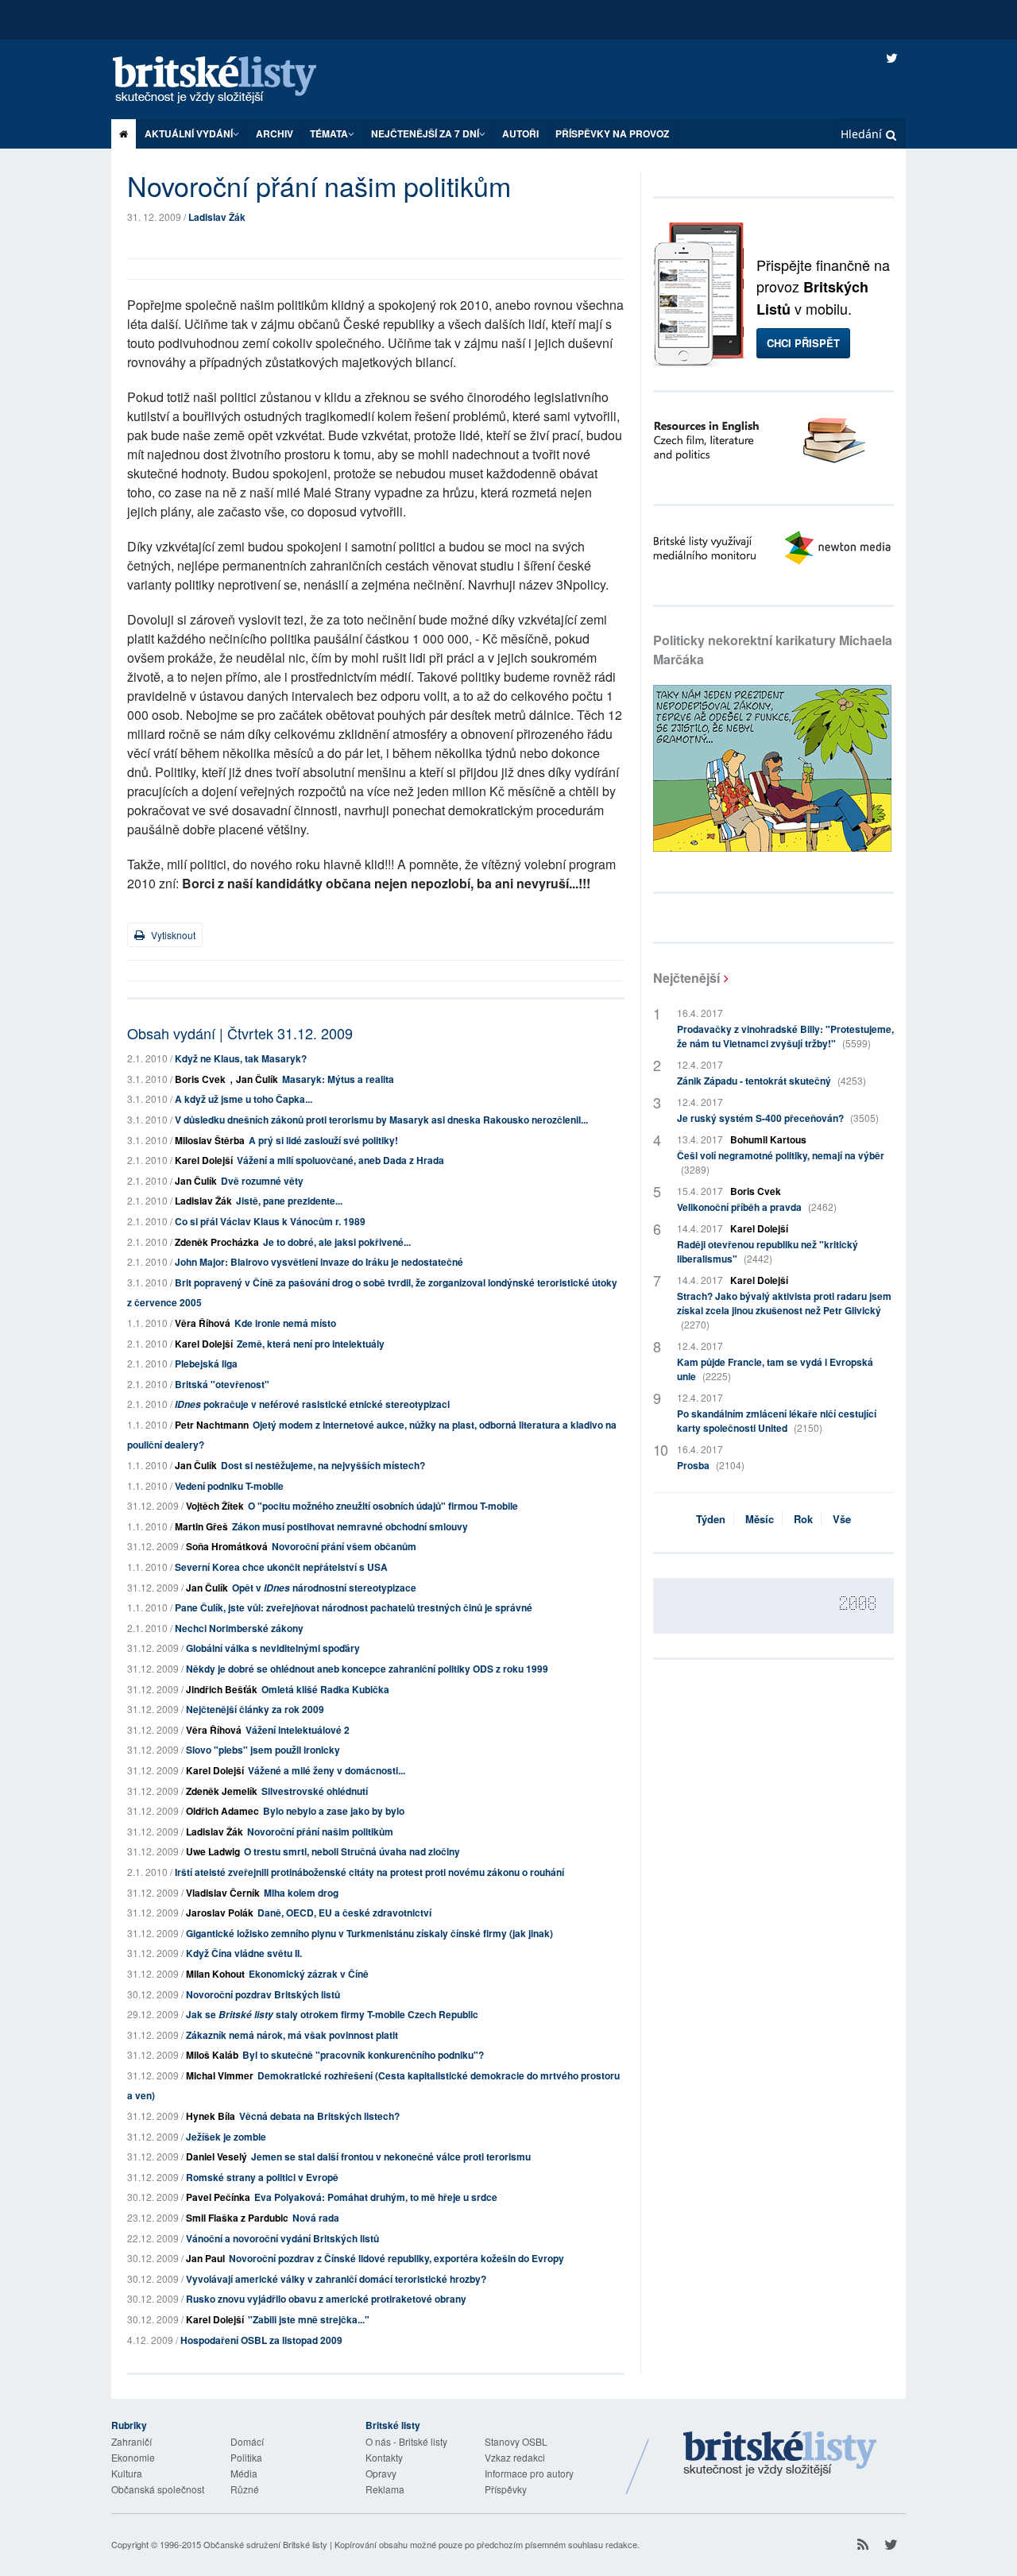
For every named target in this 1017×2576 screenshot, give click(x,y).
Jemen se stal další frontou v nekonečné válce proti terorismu (391, 2156)
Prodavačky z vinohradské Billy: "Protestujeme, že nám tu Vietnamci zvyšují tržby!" (785, 1036)
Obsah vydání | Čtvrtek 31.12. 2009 (240, 1033)
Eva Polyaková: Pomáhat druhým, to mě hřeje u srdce (376, 2197)
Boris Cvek (200, 1079)
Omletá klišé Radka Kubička (325, 1689)
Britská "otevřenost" (222, 1384)
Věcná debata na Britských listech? (319, 2116)
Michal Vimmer (220, 2075)
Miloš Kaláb (212, 2055)
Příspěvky (506, 2489)
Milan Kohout (215, 1974)
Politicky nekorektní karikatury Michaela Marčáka (773, 650)
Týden (711, 1519)
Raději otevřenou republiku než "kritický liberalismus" (768, 1251)
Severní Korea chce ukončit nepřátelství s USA (281, 1567)
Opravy (381, 2473)
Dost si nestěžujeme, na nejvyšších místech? (323, 1465)
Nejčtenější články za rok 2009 (255, 1709)
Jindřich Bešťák (222, 1689)
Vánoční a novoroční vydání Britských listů (282, 2238)
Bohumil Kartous (768, 1139)
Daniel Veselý (217, 2156)
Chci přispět (803, 343)
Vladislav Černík (223, 1893)
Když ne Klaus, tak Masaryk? (241, 1058)
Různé (245, 2489)
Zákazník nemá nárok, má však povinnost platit (292, 2035)
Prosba (711, 1465)
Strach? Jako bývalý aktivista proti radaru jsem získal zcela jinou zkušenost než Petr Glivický (784, 1310)
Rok (803, 1519)
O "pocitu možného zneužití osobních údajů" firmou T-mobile (383, 1506)
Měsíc (760, 1519)
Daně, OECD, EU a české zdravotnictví (344, 1913)
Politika (246, 2457)
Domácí (247, 2441)
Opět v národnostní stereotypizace (324, 1588)
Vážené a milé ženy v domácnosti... (327, 1770)
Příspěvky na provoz (612, 133)
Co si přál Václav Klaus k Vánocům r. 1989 (270, 1221)
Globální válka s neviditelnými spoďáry (273, 1648)
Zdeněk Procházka (217, 1242)
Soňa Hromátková (227, 1546)
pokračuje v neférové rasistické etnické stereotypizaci (312, 1404)
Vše (842, 1519)
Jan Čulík (257, 1079)
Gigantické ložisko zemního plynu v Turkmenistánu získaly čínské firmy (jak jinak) (369, 1933)
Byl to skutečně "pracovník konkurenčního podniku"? (363, 2055)
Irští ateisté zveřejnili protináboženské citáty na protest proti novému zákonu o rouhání (369, 1872)
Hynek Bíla (211, 2116)
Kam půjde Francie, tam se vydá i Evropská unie (775, 1369)
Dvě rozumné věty (262, 1181)
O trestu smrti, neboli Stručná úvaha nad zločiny (352, 1851)
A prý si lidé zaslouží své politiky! (323, 1140)
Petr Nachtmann (212, 1425)
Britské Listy (780, 2454)
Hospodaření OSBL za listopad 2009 (261, 2340)
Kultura (127, 2473)
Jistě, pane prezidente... (289, 1201)
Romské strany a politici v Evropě (262, 2177)
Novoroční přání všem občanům (344, 1546)
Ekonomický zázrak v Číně (309, 1974)
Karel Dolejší (204, 1160)
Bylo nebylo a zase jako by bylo (334, 1811)
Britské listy (230, 81)
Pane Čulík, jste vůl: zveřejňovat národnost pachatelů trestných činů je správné (354, 1607)
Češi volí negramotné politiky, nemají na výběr (781, 1162)
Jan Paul (205, 2258)
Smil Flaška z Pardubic (237, 2218)
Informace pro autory (529, 2473)
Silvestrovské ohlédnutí (315, 1791)
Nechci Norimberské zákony (239, 1628)
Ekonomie (133, 2457)
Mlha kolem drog (301, 1893)
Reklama (385, 2489)
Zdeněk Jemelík (222, 1791)
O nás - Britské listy (406, 2441)
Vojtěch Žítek (215, 1506)
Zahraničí (131, 2441)
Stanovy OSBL (516, 2441)
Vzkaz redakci (515, 2457)
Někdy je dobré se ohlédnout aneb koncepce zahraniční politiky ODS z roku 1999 (367, 1669)
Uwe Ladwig (213, 1851)
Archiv (275, 133)
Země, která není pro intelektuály (311, 1344)
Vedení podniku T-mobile (229, 1486)
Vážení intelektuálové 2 (298, 1730)
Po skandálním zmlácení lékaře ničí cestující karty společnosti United (777, 1421)
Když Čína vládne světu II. (244, 1953)
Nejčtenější (686, 978)
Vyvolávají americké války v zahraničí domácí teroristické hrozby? (336, 2279)
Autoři (520, 133)
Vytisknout (172, 935)
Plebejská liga (206, 1363)
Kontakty (384, 2457)
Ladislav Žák (217, 217)
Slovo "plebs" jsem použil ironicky (263, 1750)
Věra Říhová (203, 1323)
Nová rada (316, 2218)
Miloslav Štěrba (210, 1140)
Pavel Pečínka (218, 2197)
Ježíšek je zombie (226, 2137)
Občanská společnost (158, 2489)
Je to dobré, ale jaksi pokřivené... (337, 1242)
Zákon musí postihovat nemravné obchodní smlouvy (350, 1526)
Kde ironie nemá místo (285, 1323)
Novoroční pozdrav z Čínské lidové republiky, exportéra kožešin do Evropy (396, 2258)
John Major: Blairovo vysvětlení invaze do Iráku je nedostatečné (319, 1262)
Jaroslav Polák (220, 1913)
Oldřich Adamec (222, 1811)
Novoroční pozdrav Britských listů (263, 1994)
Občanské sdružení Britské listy (265, 2544)
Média (244, 2473)
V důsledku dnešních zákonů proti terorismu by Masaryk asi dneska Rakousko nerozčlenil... (381, 1120)
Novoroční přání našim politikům (320, 1831)
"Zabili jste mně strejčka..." (309, 2319)
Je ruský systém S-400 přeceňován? (778, 1118)
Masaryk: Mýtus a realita (338, 1079)
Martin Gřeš (201, 1526)
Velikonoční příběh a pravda (757, 1207)
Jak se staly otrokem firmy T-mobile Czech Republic (332, 2014)
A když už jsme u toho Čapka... (244, 1099)
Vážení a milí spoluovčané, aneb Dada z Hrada (340, 1160)
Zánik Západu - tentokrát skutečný (771, 1081)
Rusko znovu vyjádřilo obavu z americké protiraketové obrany (326, 2299)
